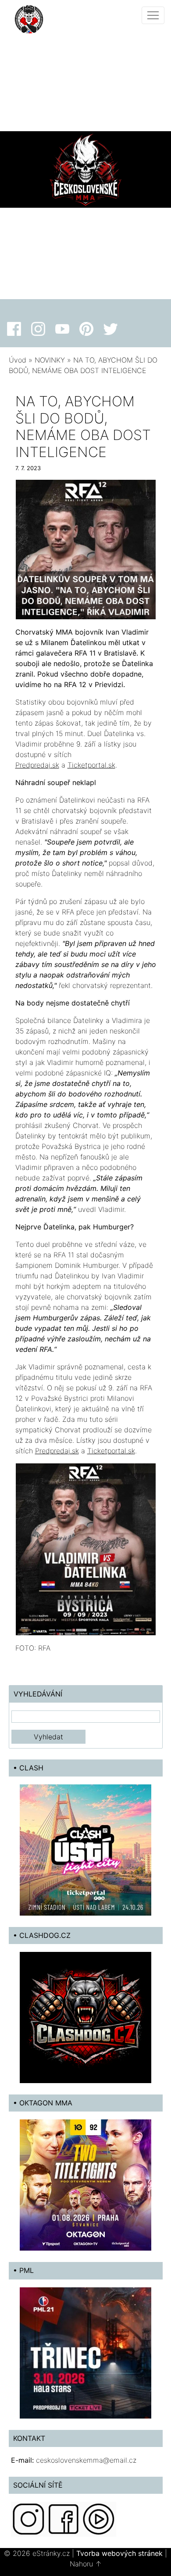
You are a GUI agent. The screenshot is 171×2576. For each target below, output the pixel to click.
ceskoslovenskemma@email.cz (86, 2460)
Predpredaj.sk (37, 765)
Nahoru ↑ (86, 2564)
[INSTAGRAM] (28, 2518)
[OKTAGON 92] (85, 2185)
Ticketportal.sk (91, 765)
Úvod (18, 360)
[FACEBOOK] (64, 2518)
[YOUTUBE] (99, 2518)
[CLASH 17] (85, 1849)
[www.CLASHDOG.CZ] (85, 2017)
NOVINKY (50, 360)
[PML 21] (85, 2352)
